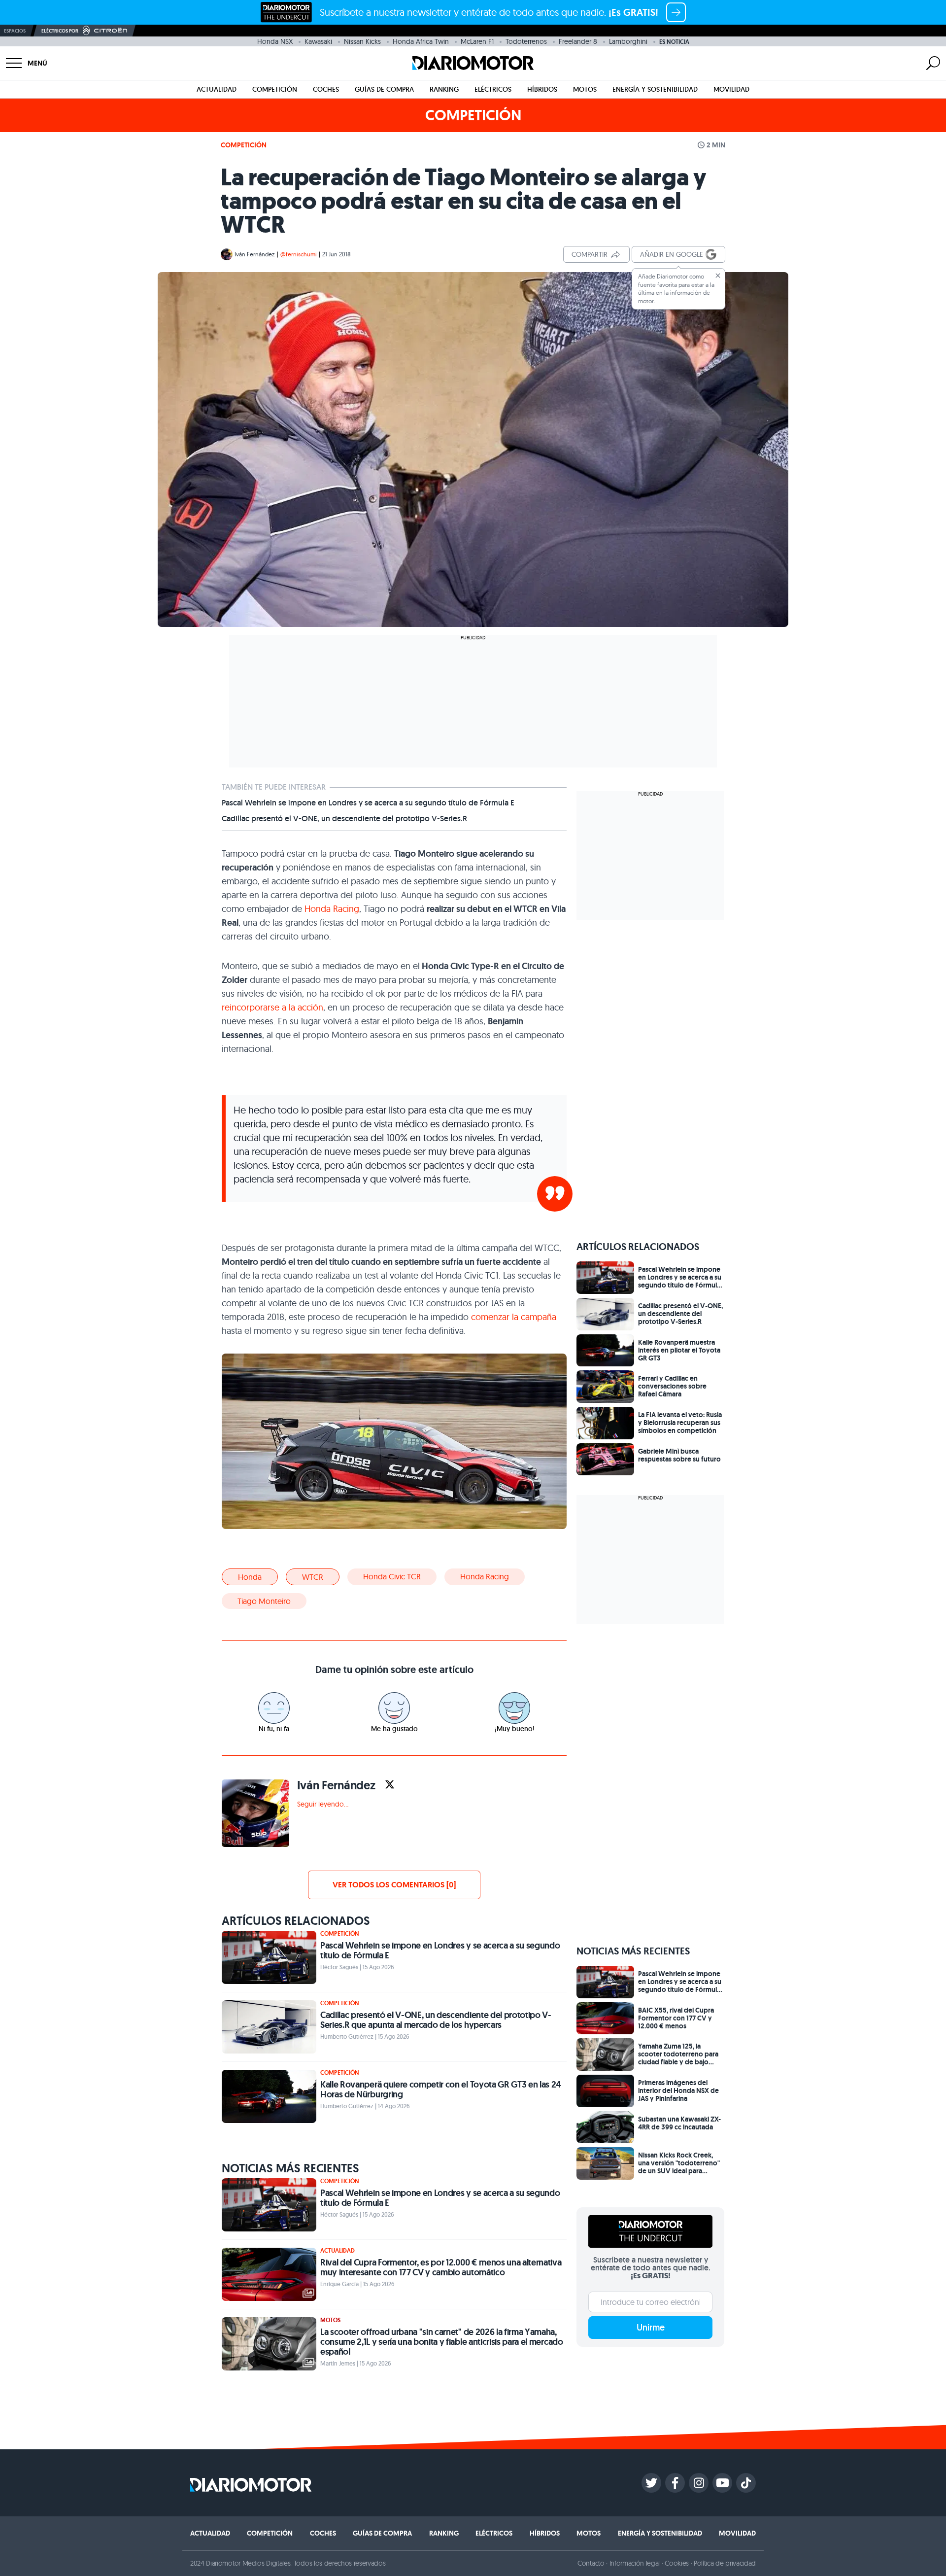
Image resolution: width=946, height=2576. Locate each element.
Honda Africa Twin (421, 41)
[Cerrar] (718, 276)
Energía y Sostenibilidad (655, 89)
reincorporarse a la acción (272, 1007)
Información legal (635, 2563)
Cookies (677, 2563)
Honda (250, 1577)
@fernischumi (299, 254)
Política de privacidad (725, 2563)
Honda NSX (275, 41)
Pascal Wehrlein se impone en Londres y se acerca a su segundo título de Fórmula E (368, 803)
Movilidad (731, 89)
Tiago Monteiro (264, 1601)
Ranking (444, 89)
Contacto (591, 2563)
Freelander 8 (578, 41)
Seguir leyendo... (323, 1804)
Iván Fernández (255, 254)
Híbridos (542, 89)
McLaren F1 (477, 41)
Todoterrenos (526, 41)
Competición (275, 89)
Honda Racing (332, 909)
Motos (585, 89)
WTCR (313, 1577)
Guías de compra (384, 89)
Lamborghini (628, 41)
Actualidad (217, 89)
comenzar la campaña (514, 1317)
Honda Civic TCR (392, 1576)
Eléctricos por (60, 31)
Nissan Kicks (362, 41)
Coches (326, 89)
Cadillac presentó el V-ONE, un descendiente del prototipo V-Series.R (344, 819)
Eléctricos (493, 89)
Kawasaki (318, 41)
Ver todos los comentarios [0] (394, 1885)
